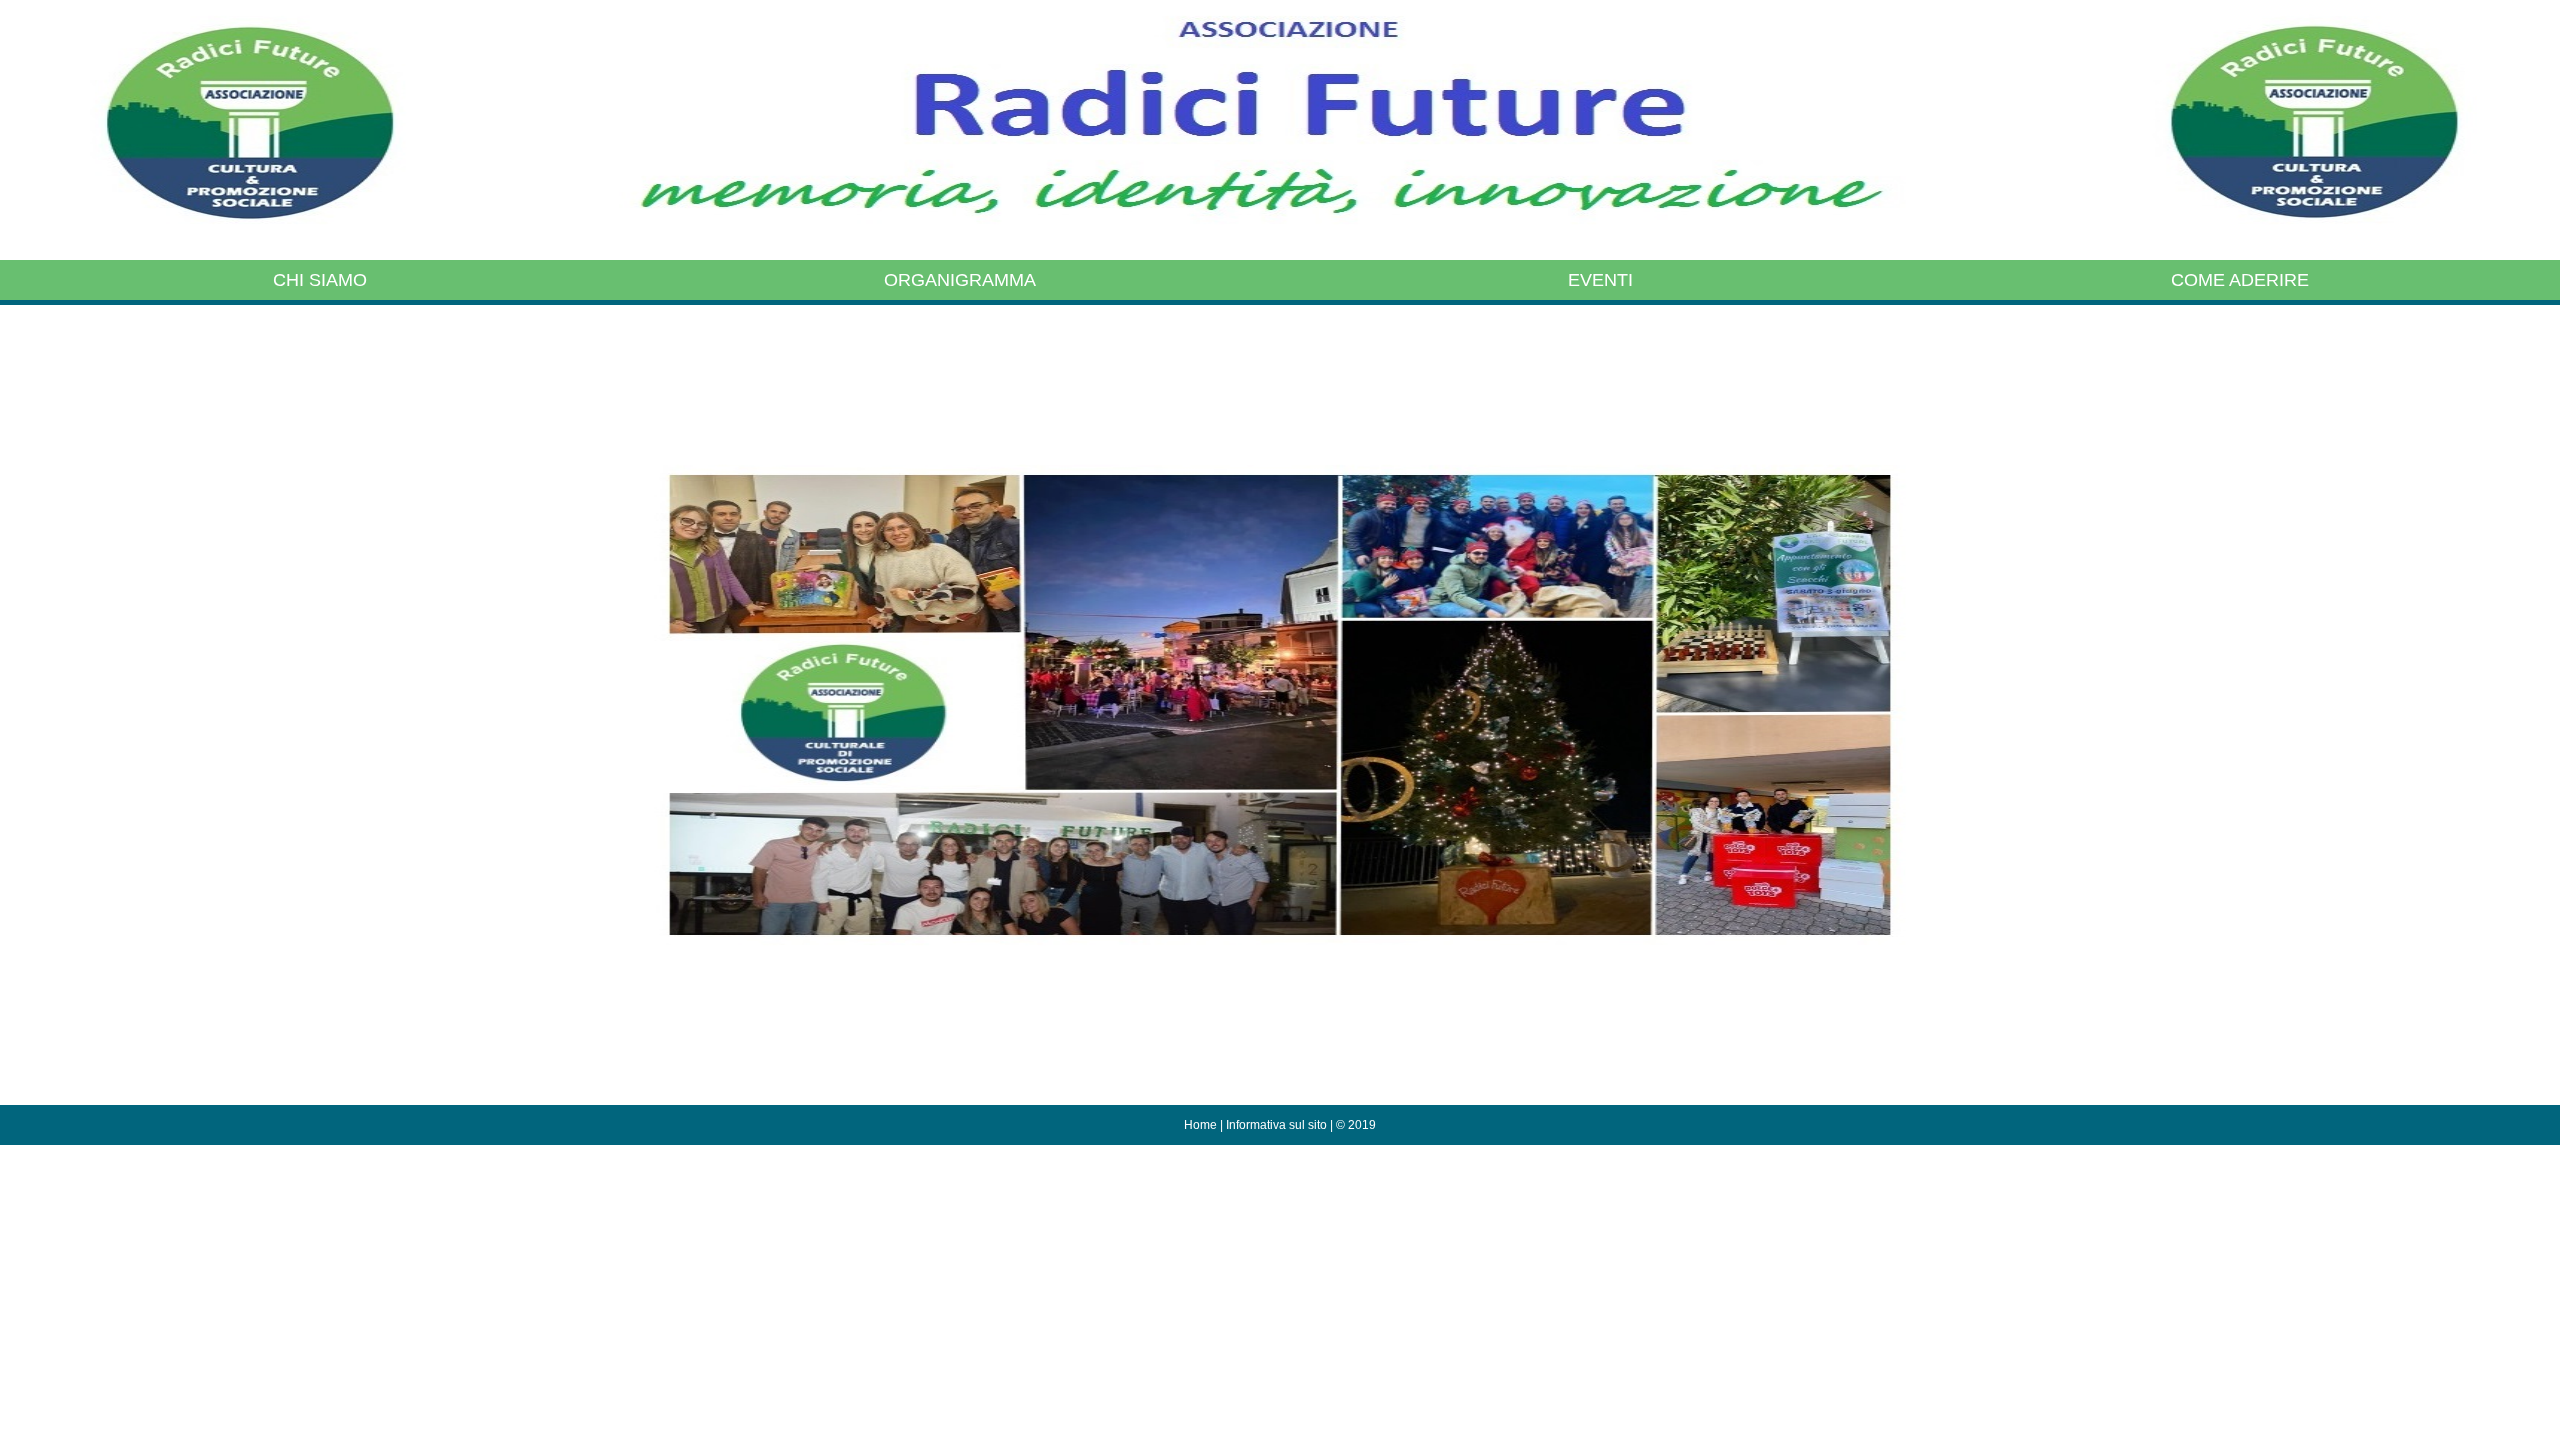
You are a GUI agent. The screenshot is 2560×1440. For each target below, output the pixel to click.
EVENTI (1600, 280)
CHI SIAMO (320, 280)
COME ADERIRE (2240, 280)
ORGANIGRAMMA (960, 280)
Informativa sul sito (1276, 1125)
